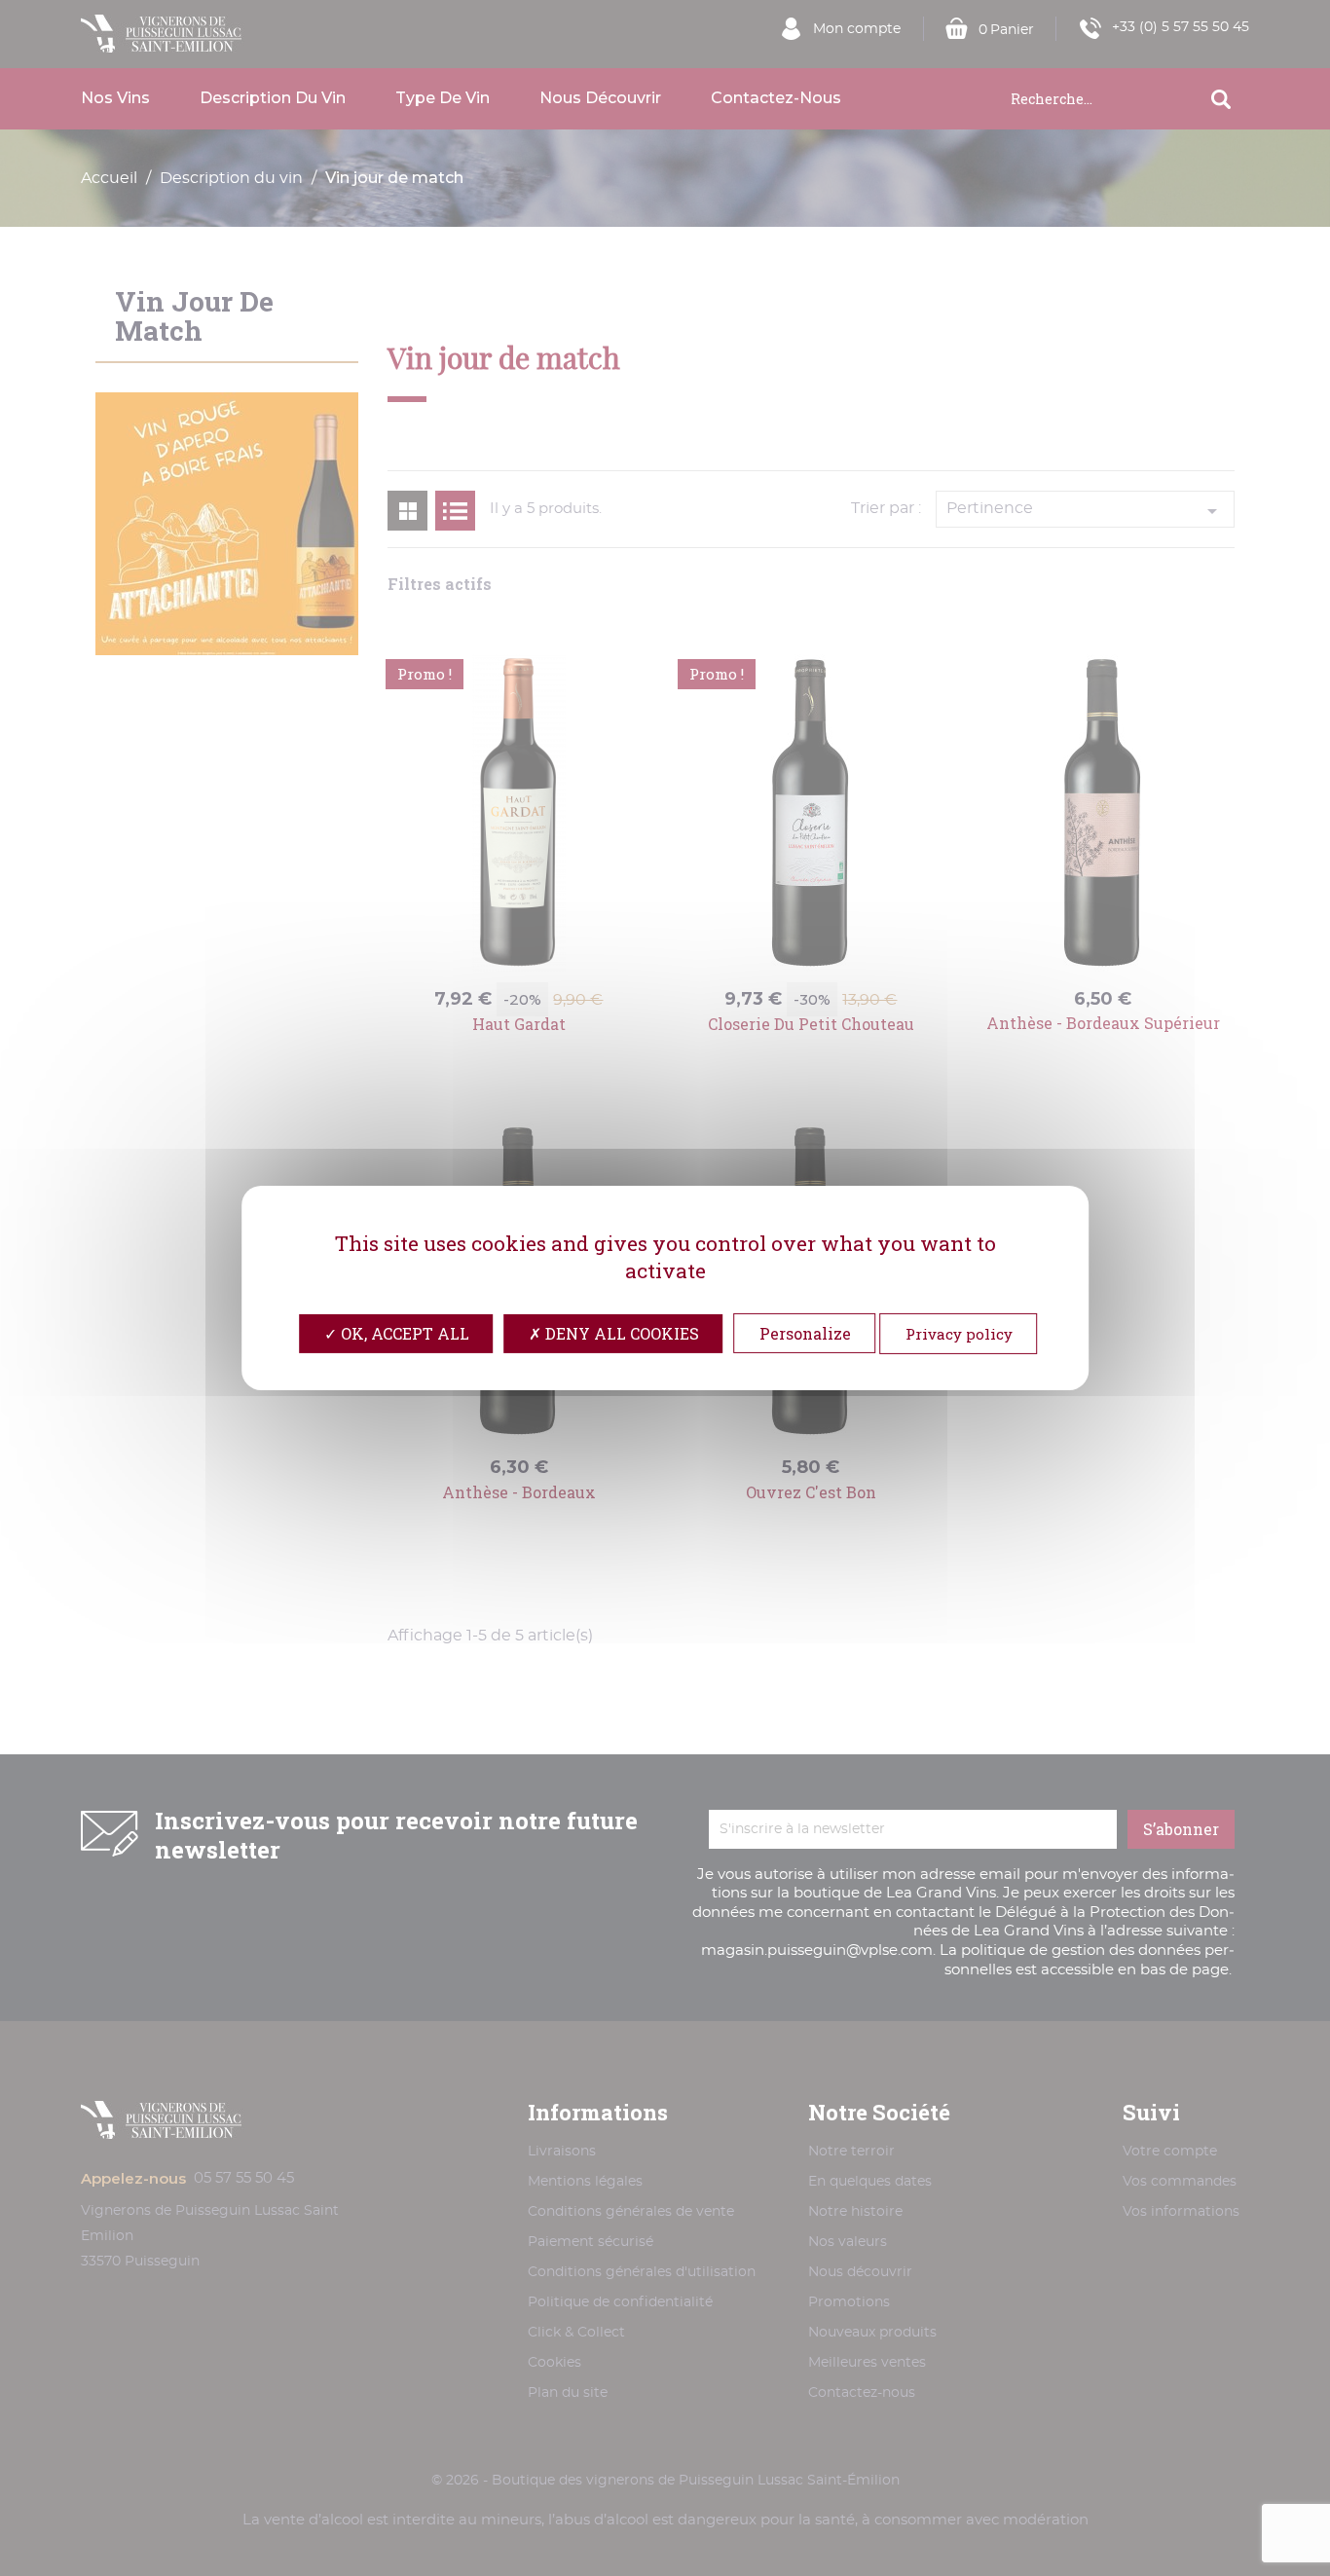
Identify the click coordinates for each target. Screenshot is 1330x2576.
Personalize (805, 1333)
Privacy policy (959, 1334)
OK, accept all (403, 1333)
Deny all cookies (620, 1333)
